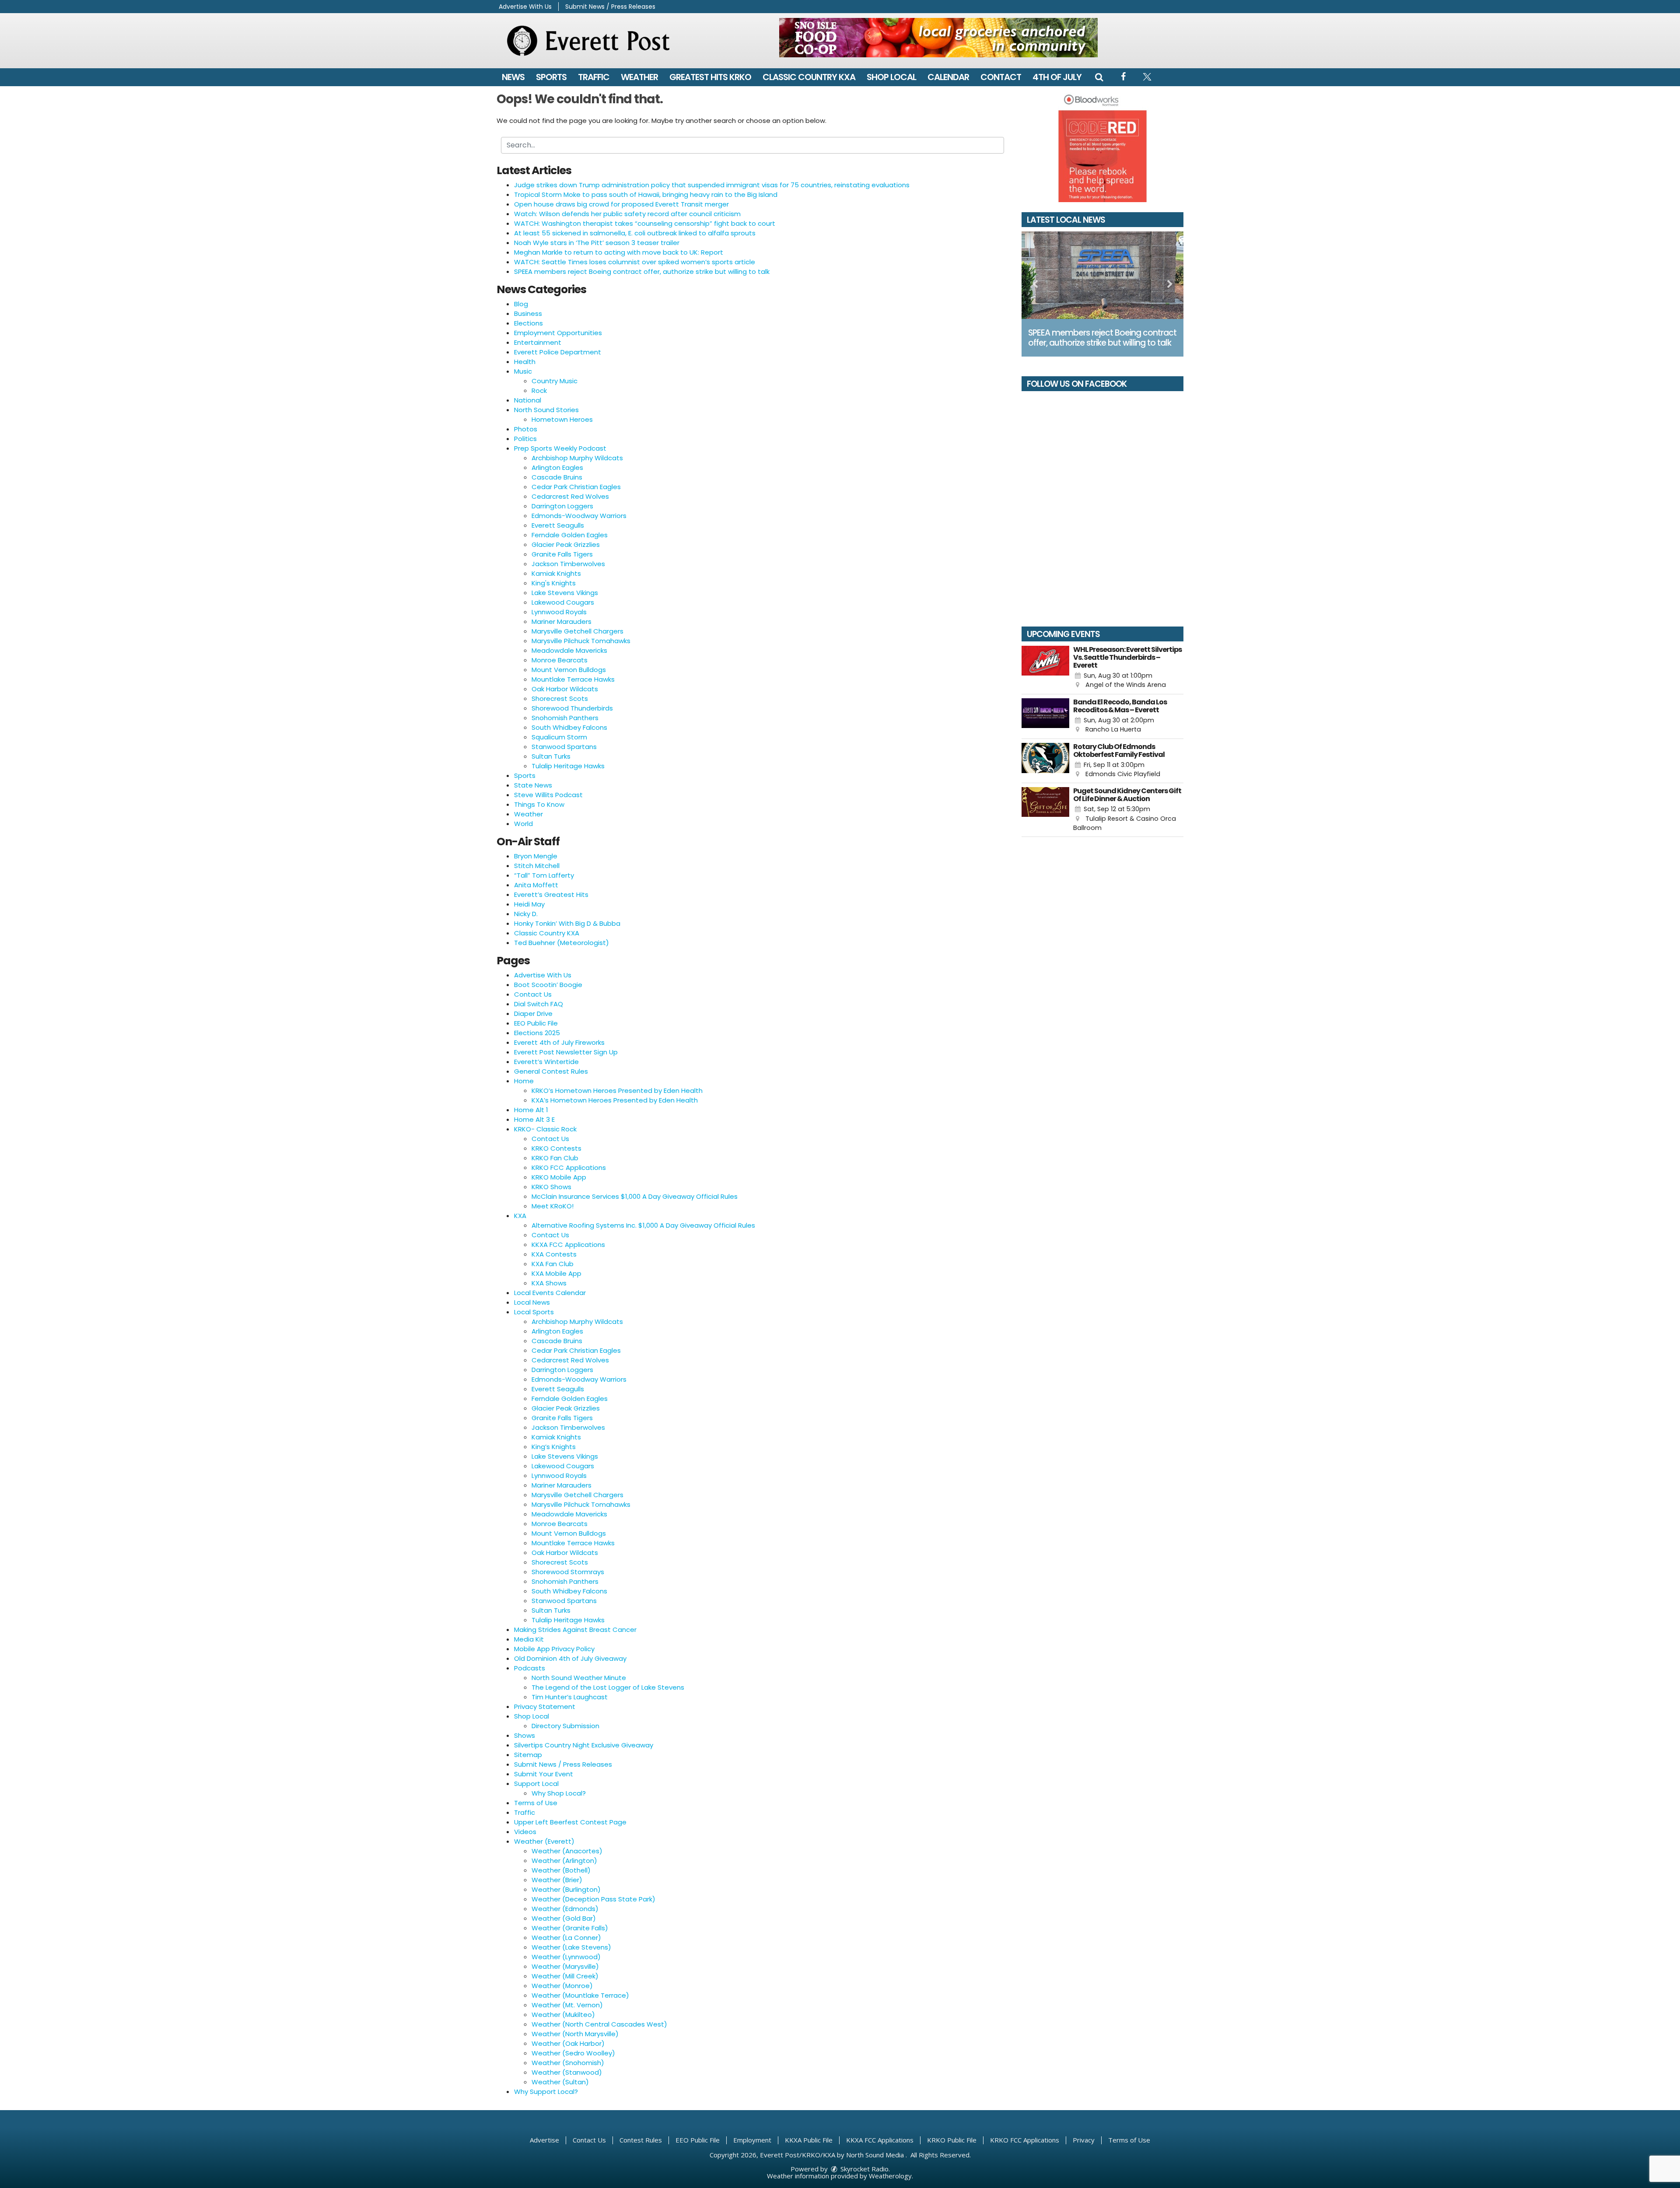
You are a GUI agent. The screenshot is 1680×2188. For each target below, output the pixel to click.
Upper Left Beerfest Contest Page (570, 1822)
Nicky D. (526, 914)
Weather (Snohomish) (568, 2063)
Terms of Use (536, 1803)
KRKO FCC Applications (569, 1168)
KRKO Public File (952, 2140)
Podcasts (530, 1668)
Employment (752, 2140)
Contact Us (533, 994)
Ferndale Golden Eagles (570, 535)
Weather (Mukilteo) (563, 2015)
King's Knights (554, 583)
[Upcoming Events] (1045, 668)
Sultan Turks (551, 756)
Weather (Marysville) (565, 1966)
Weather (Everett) (544, 1841)
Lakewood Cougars (563, 602)
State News (533, 785)
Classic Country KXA (809, 77)
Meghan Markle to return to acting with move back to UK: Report (619, 252)
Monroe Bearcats (560, 660)
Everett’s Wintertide (546, 1062)
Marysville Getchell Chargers (577, 631)
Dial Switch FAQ (539, 1004)
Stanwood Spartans (564, 747)
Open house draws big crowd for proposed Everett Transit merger (621, 204)
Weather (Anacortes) (567, 1851)
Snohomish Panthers (565, 718)
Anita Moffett (536, 885)
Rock (539, 390)
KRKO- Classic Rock (545, 1129)
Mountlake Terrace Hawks (573, 679)
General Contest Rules (551, 1071)
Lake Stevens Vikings (565, 593)
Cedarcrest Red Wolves (570, 496)
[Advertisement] (938, 38)
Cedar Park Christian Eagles (576, 487)
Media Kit (529, 1639)
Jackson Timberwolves (568, 564)
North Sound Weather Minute (579, 1678)
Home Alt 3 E (534, 1119)
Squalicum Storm (559, 737)
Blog (521, 304)
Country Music (555, 381)
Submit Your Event (544, 1774)
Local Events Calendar (550, 1293)
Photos (526, 429)
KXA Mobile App (556, 1273)
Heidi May (529, 904)
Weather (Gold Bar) (564, 1918)
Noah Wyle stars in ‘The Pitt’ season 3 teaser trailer (597, 243)
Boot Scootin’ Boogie (548, 985)
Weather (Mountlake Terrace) (580, 1995)
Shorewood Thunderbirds (572, 708)
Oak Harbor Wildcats (565, 689)
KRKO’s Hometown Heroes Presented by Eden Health (617, 1090)
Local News (532, 1302)
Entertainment (538, 342)
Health (525, 362)
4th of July (1057, 77)
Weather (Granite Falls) (570, 1928)
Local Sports (534, 1312)
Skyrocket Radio (864, 2169)
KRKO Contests (556, 1148)
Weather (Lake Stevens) (571, 1947)
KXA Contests (554, 1254)
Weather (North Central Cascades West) (599, 2024)
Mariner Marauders (562, 621)
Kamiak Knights (556, 573)
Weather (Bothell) (561, 1870)
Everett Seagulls (558, 525)
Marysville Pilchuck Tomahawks (581, 641)
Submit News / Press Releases (610, 7)
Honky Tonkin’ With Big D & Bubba (567, 923)
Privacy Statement (545, 1707)
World (523, 824)
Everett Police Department (558, 352)
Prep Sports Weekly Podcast (560, 448)
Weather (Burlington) (566, 1889)
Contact (1001, 77)
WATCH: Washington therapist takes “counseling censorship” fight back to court (645, 223)
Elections (528, 323)
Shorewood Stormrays (568, 1572)
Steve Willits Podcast (548, 795)
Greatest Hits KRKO (710, 77)
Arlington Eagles (557, 467)
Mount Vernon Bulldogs (569, 670)
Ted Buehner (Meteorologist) (562, 943)
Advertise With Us (525, 7)
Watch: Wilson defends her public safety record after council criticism (627, 214)
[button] (1099, 77)
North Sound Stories (546, 410)
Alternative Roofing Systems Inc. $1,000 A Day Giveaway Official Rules (643, 1225)
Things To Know (539, 804)
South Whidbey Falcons (569, 727)
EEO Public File (536, 1023)
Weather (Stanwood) (567, 2072)
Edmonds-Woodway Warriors (579, 516)
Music (523, 371)
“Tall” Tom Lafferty (544, 875)
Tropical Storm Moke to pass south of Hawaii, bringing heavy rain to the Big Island (646, 194)
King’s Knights (554, 1447)
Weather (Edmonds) (565, 1909)
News (513, 77)
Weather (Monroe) (562, 1986)
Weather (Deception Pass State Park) (593, 1899)
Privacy (1084, 2140)
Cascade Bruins (557, 477)
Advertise (544, 2140)
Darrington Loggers (562, 506)
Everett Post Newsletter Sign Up (566, 1052)
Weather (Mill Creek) (565, 1976)
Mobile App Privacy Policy (554, 1649)
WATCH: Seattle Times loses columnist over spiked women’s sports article (635, 262)
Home (524, 1081)
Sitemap (528, 1755)
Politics (525, 439)
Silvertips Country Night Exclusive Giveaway (584, 1745)
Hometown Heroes (562, 419)
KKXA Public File (809, 2140)
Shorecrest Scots (560, 698)
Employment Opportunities (558, 333)
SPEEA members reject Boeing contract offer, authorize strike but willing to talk (642, 271)
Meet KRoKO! (553, 1206)
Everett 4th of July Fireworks (559, 1042)
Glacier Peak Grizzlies (566, 544)
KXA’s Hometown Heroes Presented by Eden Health (615, 1100)
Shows (525, 1735)
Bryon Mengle (536, 856)
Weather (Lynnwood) (566, 1957)
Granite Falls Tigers (562, 554)
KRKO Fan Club (555, 1158)
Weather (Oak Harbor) (568, 2043)
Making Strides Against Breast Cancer (575, 1630)
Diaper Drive (533, 1013)
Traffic (594, 77)
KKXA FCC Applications (568, 1245)
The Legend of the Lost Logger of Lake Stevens (608, 1687)
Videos (525, 1832)
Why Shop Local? (559, 1793)
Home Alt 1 (531, 1110)
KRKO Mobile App (559, 1177)
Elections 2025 (537, 1033)
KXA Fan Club (553, 1264)
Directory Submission (565, 1726)
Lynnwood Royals (559, 612)
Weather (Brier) (557, 1880)
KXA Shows (549, 1283)
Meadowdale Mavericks (569, 650)
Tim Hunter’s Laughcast (570, 1697)
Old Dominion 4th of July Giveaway (570, 1658)
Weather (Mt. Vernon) (567, 2005)
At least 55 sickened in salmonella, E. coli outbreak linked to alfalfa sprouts (635, 233)
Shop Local (891, 77)
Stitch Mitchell (537, 866)
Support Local (536, 1784)
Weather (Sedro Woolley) (573, 2053)
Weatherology (890, 2176)
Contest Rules (641, 2140)
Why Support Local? (546, 2092)
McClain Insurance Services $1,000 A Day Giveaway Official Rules (635, 1196)
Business (528, 313)
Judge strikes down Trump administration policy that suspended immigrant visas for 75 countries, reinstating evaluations (712, 185)
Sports (551, 77)
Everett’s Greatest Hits (551, 894)
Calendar (948, 77)
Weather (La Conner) (566, 1938)
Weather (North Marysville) (575, 2034)
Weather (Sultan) (560, 2082)
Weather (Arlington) (564, 1861)
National (528, 400)
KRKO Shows (551, 1187)
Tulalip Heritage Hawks (568, 766)
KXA (520, 1216)
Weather (639, 77)
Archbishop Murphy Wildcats (577, 458)
